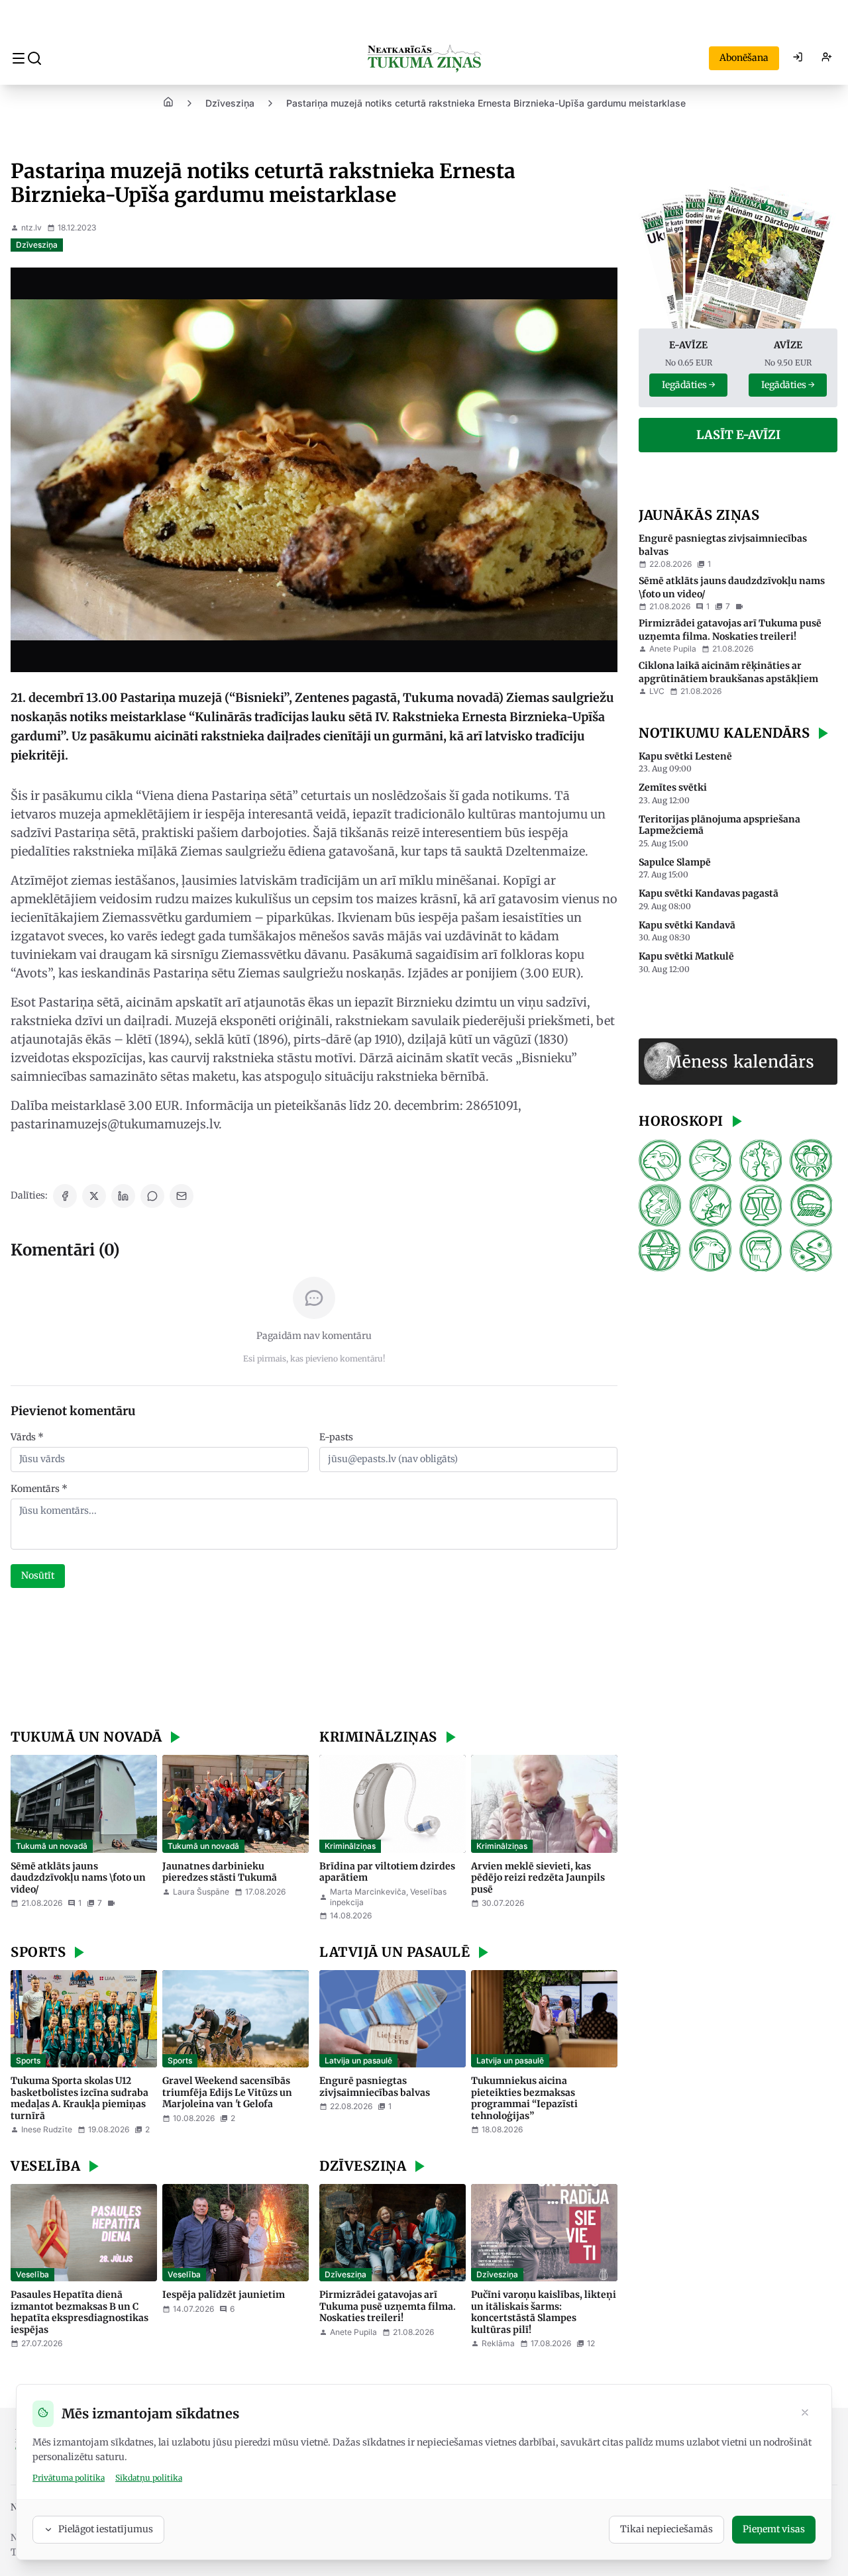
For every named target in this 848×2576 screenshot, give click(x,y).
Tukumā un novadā (52, 1846)
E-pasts (336, 1437)
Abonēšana (744, 58)
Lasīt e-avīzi (738, 435)
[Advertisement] (314, 1660)
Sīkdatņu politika (149, 2478)
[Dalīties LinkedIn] (123, 1196)
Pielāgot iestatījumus (106, 2529)
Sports (28, 2060)
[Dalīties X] (94, 1196)
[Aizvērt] (805, 2414)
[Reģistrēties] (827, 58)
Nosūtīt (38, 1575)
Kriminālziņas (350, 1846)
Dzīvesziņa (230, 103)
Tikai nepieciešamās (666, 2529)
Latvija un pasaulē (358, 2060)
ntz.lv (31, 227)
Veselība (32, 2274)
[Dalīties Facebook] (65, 1196)
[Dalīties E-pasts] (182, 1196)
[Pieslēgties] (798, 58)
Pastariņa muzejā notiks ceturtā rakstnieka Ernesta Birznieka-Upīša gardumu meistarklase (486, 103)
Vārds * (27, 1437)
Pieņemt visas (774, 2529)
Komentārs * (39, 1489)
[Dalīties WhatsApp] (152, 1196)
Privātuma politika (69, 2478)
